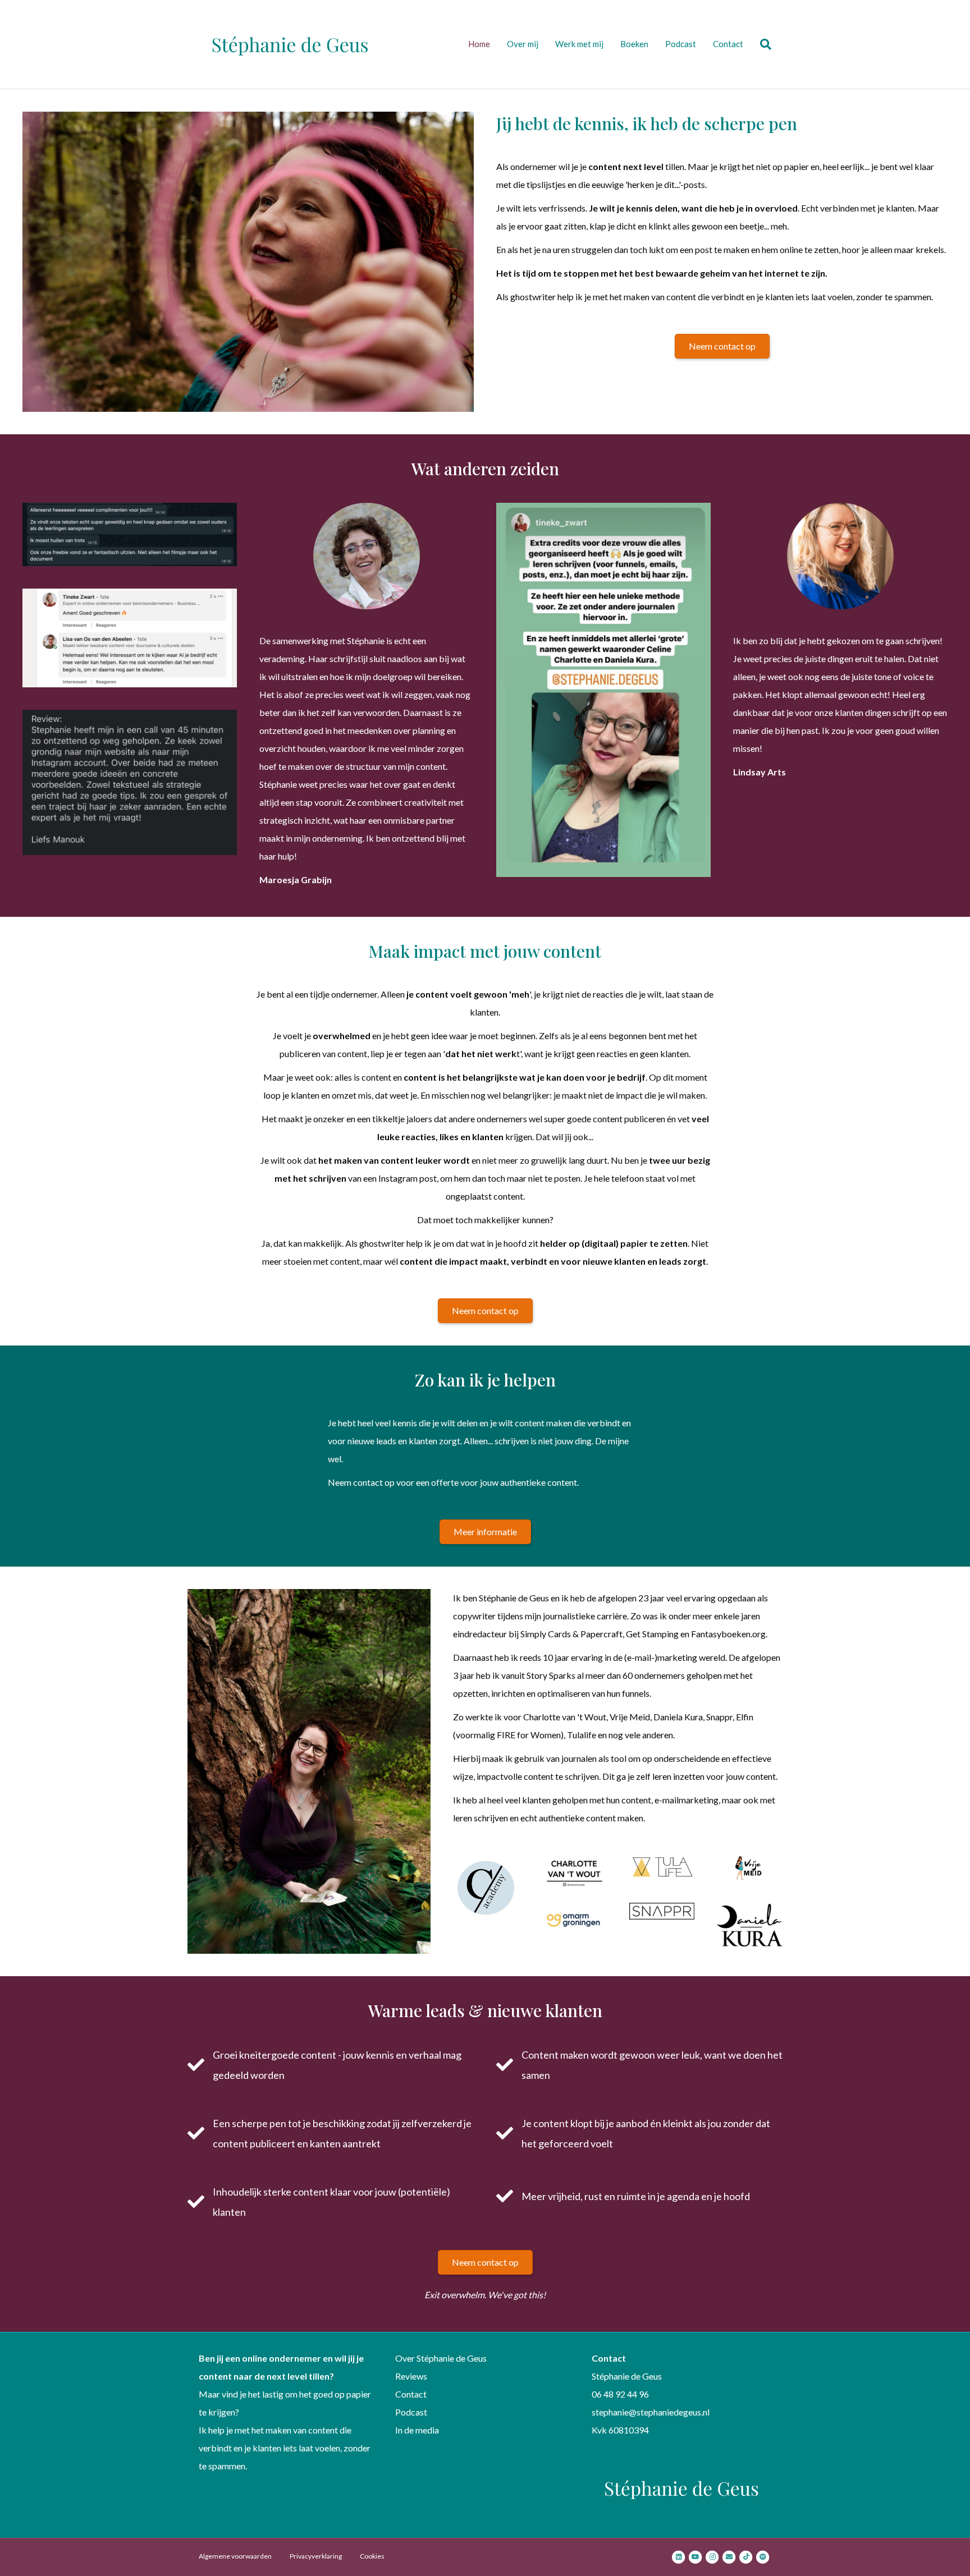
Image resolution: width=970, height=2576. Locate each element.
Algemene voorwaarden (235, 2556)
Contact (728, 44)
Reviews (411, 2376)
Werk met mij (579, 44)
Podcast (681, 44)
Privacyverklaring (316, 2556)
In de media (417, 2430)
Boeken (634, 44)
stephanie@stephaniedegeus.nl (651, 2412)
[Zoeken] (761, 44)
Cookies (372, 2556)
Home (479, 44)
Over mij (523, 44)
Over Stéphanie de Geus (441, 2358)
